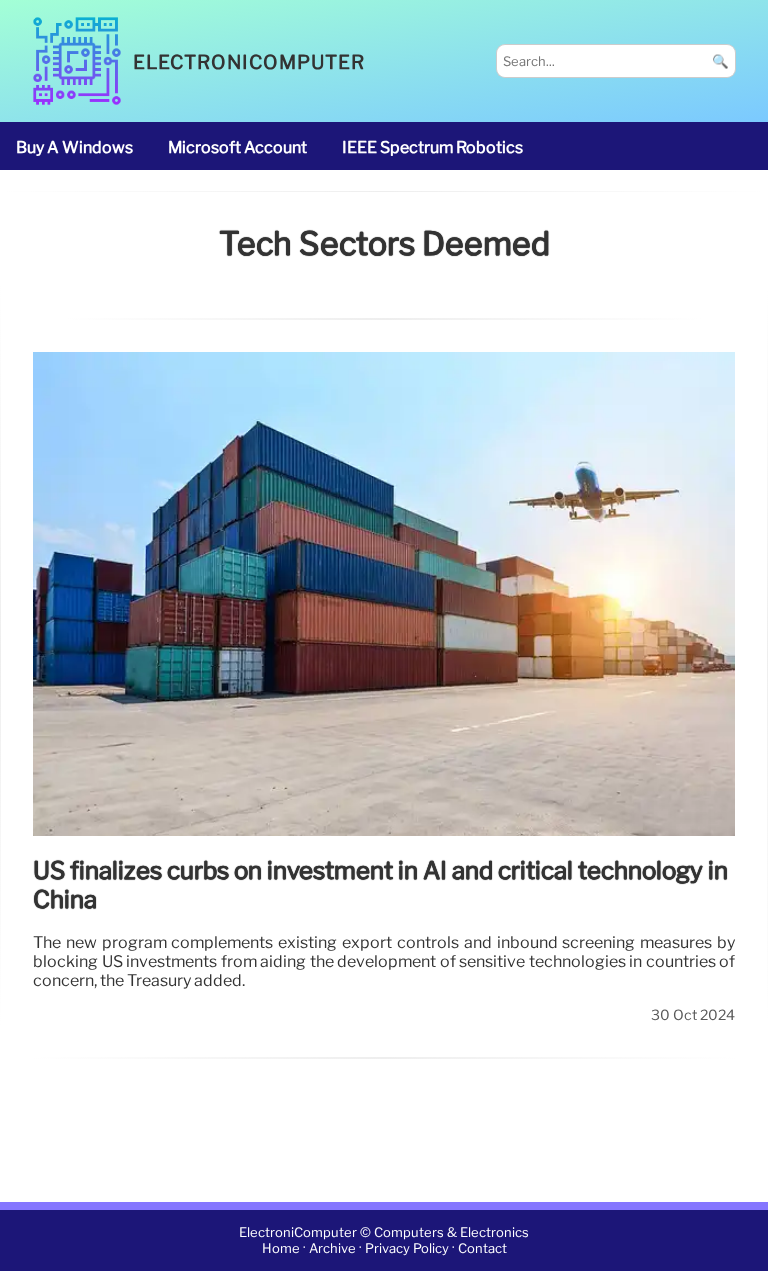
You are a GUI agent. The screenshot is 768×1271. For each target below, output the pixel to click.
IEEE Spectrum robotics (432, 147)
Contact (482, 1248)
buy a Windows (74, 147)
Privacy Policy (407, 1248)
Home (281, 1248)
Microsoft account (237, 147)
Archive (332, 1248)
